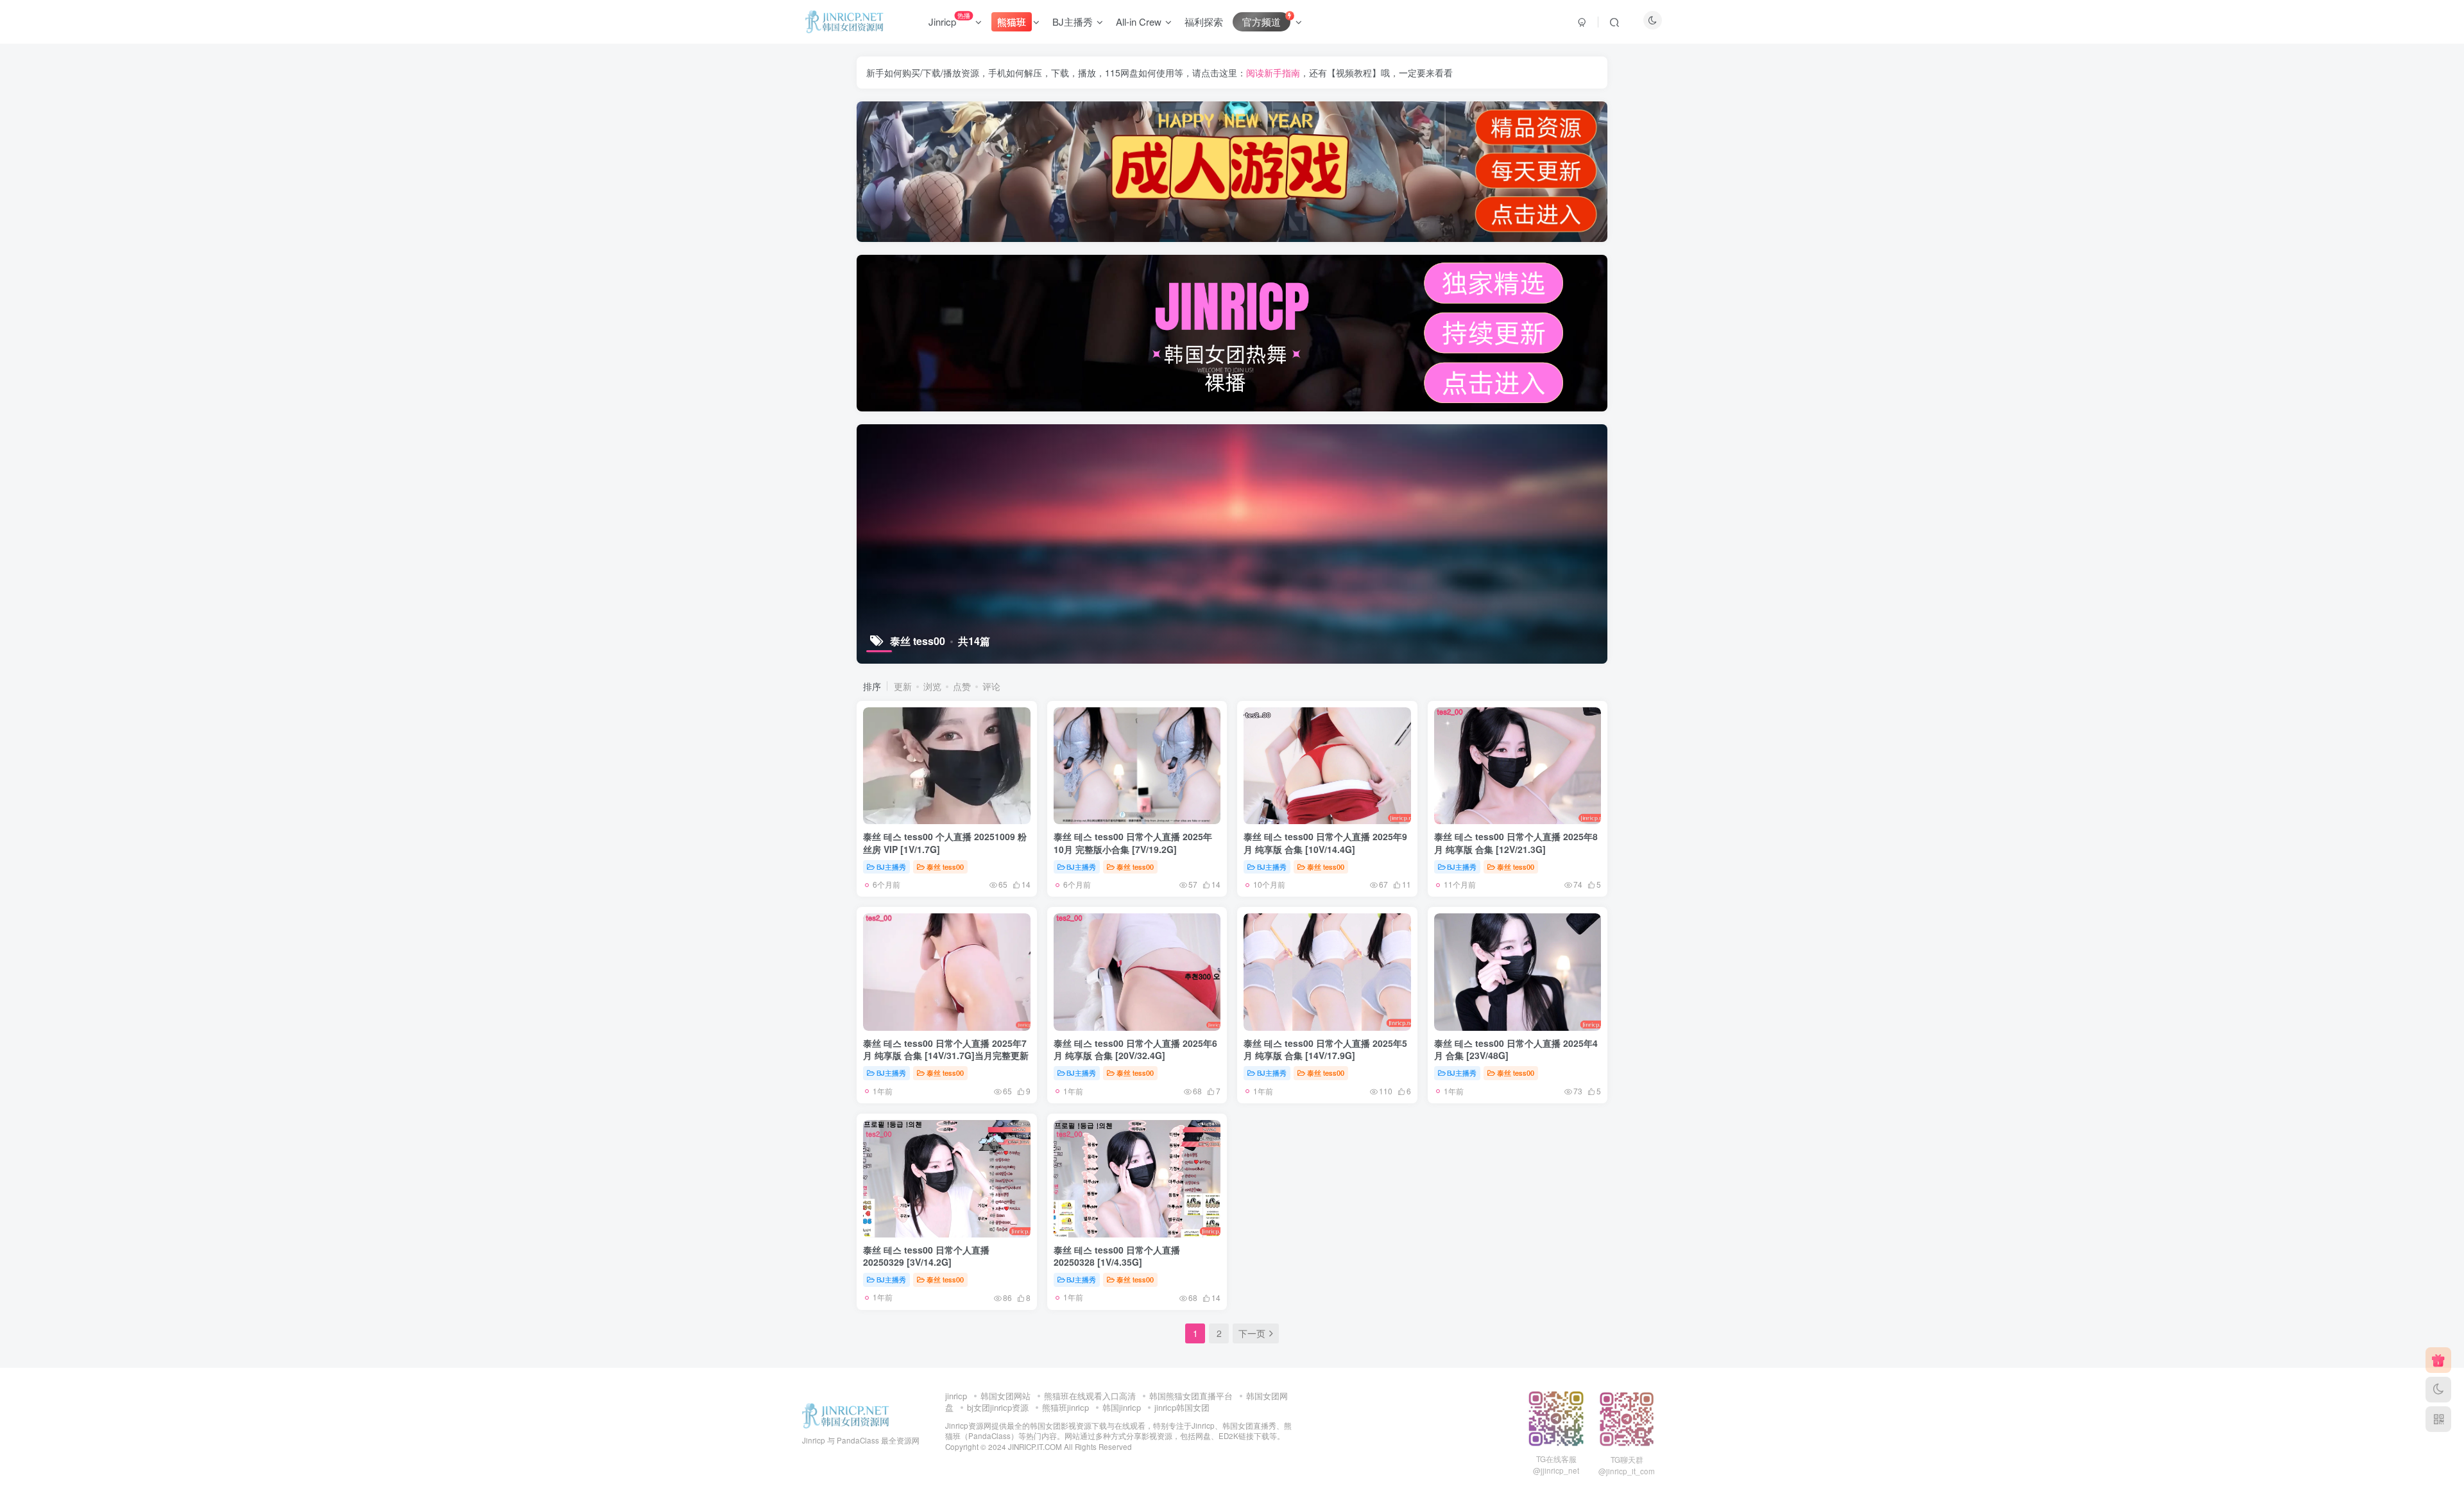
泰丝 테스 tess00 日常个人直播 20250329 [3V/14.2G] (926, 1256)
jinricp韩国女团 (1182, 1407)
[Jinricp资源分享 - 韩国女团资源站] (846, 1414)
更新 (903, 686)
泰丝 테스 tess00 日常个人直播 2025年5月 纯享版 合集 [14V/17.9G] (1325, 1049)
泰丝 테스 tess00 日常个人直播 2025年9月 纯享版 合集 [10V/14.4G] (1325, 843)
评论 (991, 686)
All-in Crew (1139, 22)
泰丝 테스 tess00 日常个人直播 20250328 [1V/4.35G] (1117, 1256)
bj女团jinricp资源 (998, 1407)
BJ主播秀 (1073, 22)
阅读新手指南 (1273, 73)
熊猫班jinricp (1065, 1407)
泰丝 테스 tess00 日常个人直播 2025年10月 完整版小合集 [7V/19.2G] (1133, 843)
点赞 (962, 686)
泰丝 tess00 (945, 866)
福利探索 (1204, 22)
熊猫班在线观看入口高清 (1090, 1396)
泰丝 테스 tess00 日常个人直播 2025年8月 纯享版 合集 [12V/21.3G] (1516, 843)
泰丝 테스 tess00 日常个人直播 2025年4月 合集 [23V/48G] (1516, 1049)
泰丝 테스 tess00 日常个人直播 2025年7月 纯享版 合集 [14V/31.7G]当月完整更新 (946, 1049)
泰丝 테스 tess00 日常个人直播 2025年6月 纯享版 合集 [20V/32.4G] (1135, 1049)
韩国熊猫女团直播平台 (1191, 1396)
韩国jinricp (1122, 1407)
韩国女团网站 (1005, 1396)
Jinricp (949, 19)
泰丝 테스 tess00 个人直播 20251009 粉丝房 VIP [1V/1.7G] (945, 843)
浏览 (932, 686)
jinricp (956, 1396)
